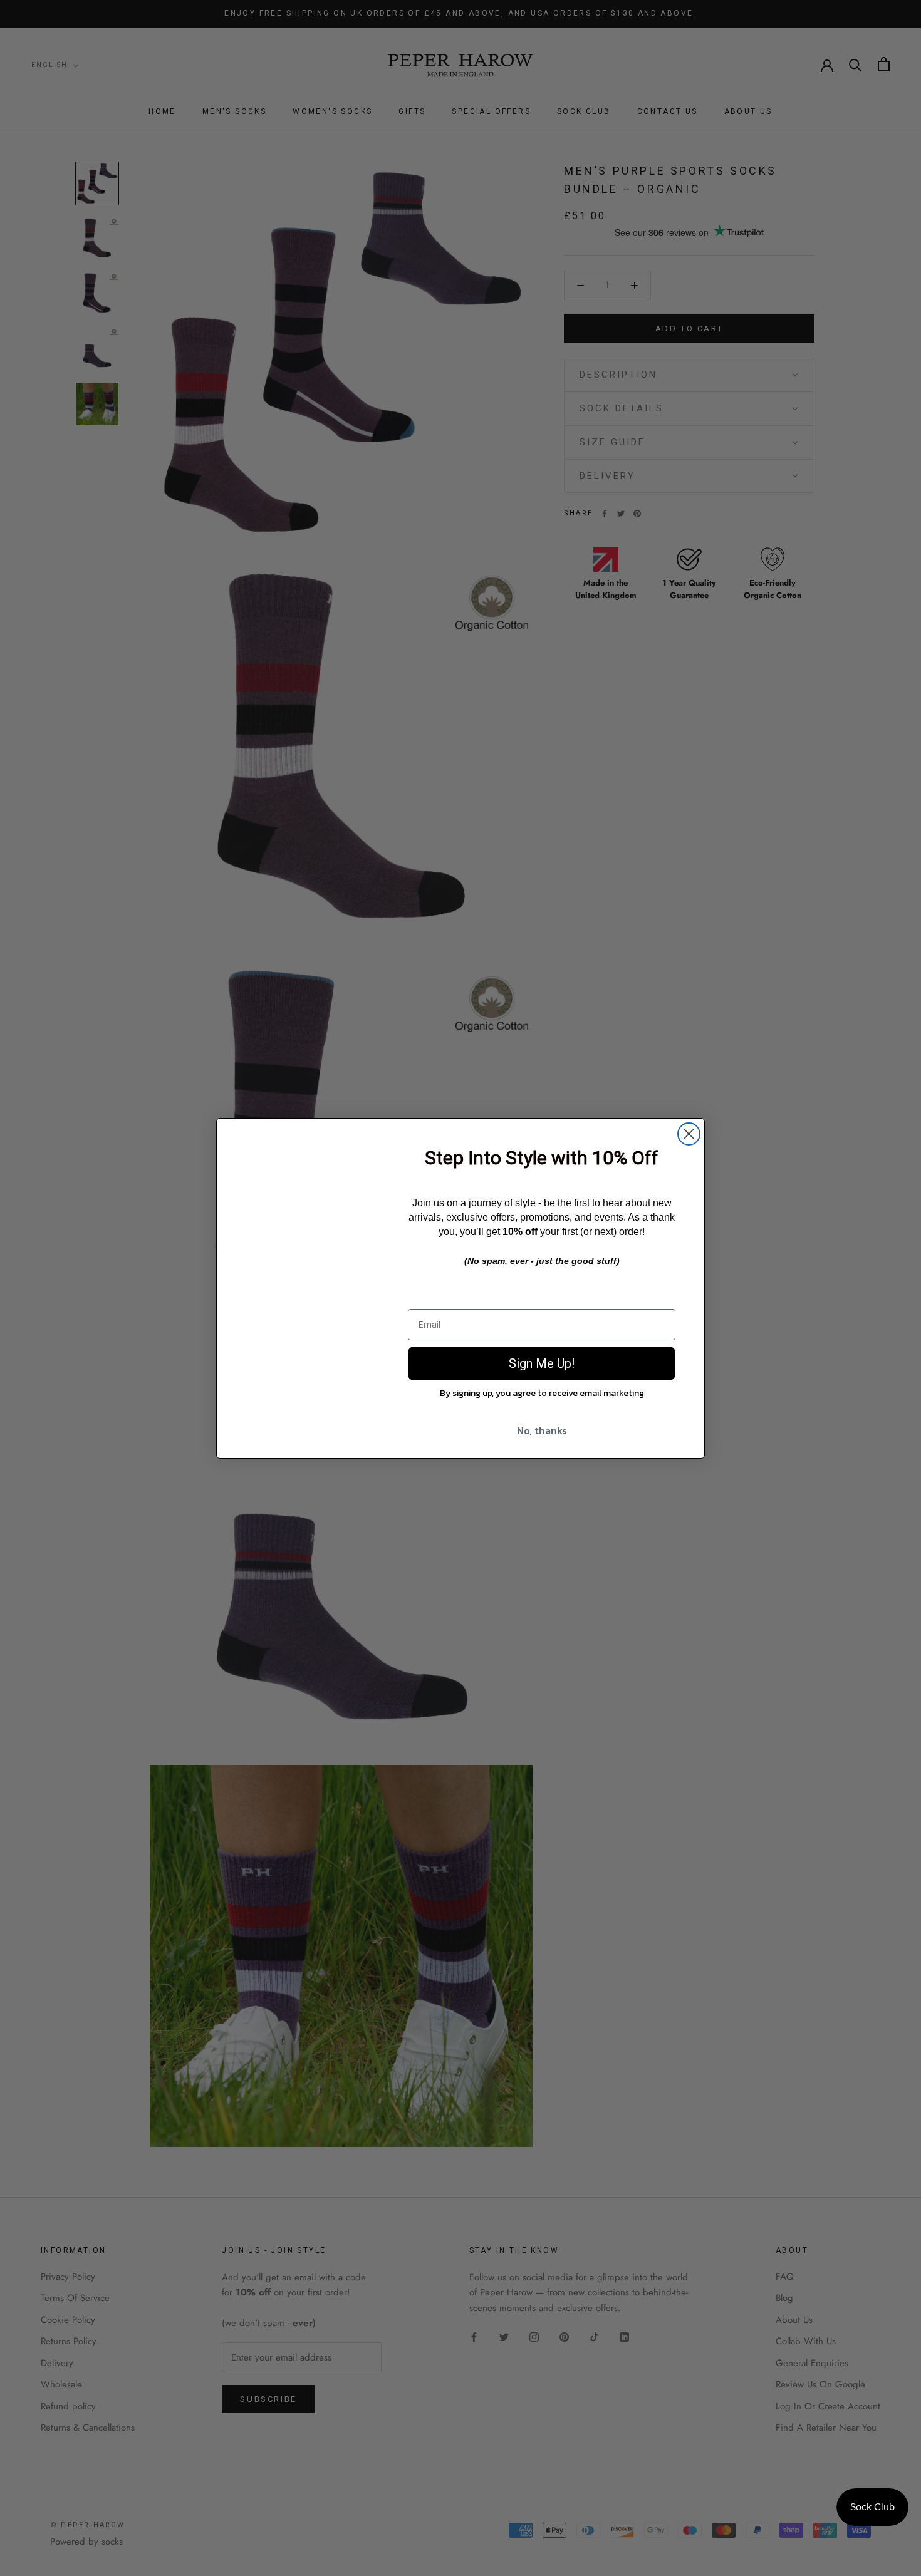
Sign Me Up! (542, 1363)
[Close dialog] (689, 1134)
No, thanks (542, 1430)
